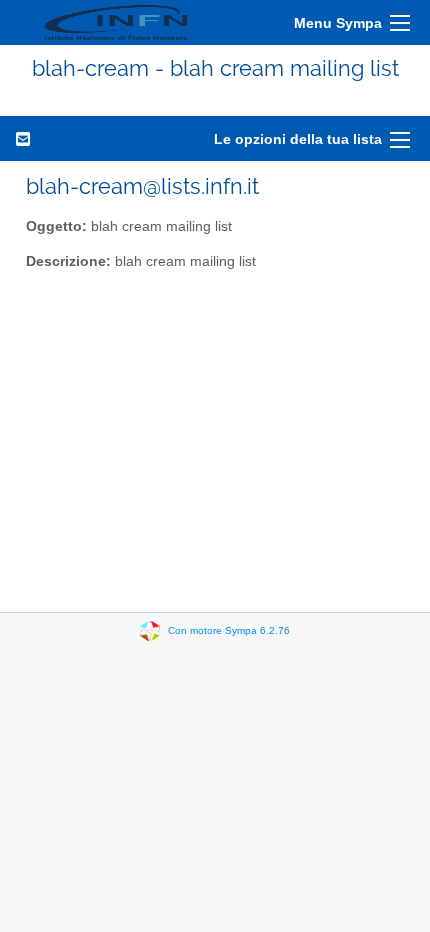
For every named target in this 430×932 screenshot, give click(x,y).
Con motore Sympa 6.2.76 (229, 630)
